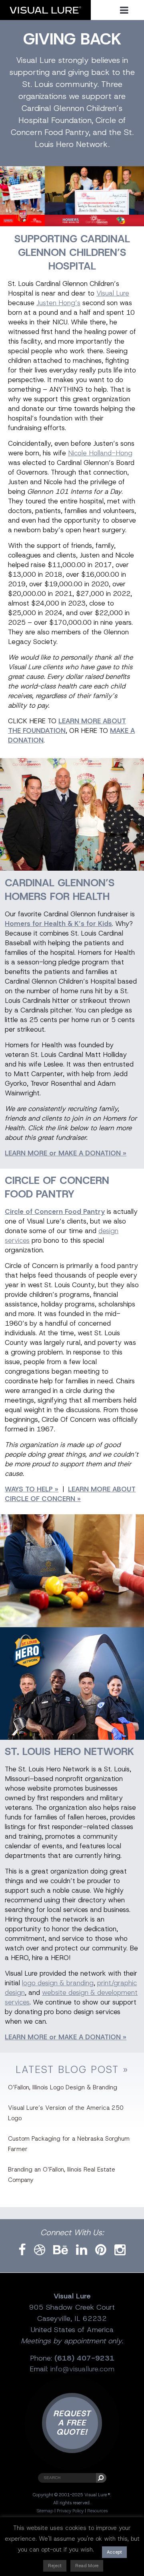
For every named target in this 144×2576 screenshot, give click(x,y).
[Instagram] (120, 2250)
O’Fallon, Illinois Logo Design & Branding (63, 2087)
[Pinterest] (101, 2250)
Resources (97, 2511)
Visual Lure (113, 293)
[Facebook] (22, 2250)
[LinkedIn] (82, 2250)
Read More (87, 2566)
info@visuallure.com (82, 2369)
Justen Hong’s (58, 303)
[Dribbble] (40, 2250)
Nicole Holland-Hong (100, 453)
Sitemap (45, 2511)
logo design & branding (58, 1983)
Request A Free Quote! (72, 2423)
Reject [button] (55, 2566)
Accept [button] (114, 2552)
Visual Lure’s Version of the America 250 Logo (66, 2113)
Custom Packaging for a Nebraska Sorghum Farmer (69, 2144)
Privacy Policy (70, 2511)
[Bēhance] (61, 2250)
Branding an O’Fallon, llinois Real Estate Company (62, 2175)
